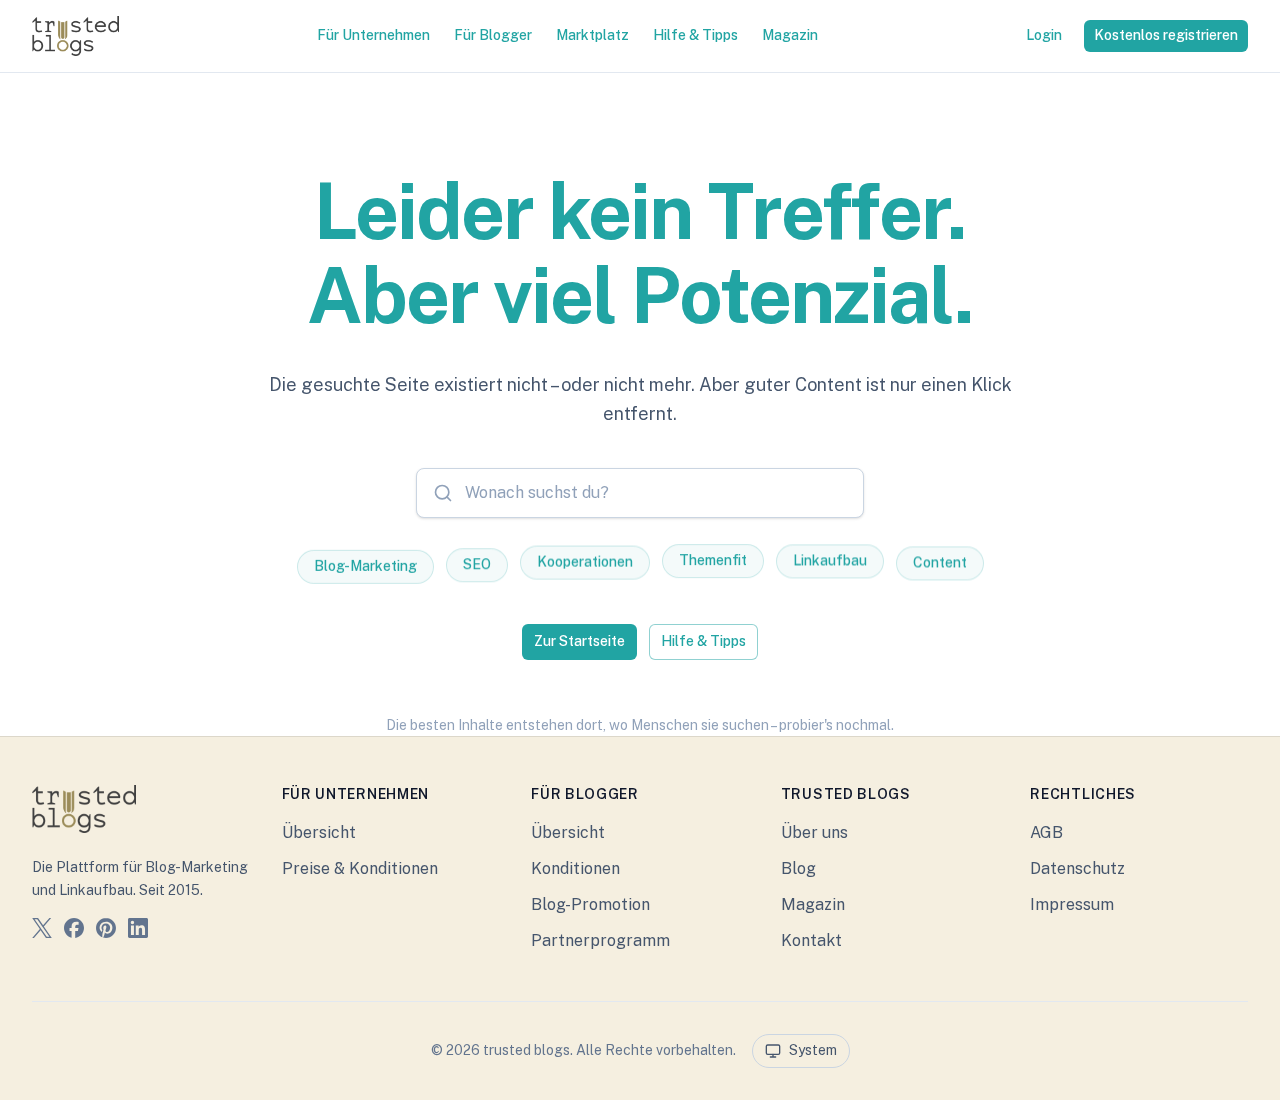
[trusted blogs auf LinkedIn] (138, 931)
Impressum (1072, 904)
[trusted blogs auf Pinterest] (106, 931)
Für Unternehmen (373, 35)
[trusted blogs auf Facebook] (74, 931)
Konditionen (575, 868)
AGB (1046, 832)
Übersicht (319, 832)
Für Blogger (493, 35)
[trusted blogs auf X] (42, 931)
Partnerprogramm (600, 940)
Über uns (814, 832)
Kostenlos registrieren (1166, 35)
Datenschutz (1077, 868)
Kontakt (811, 940)
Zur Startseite (579, 641)
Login (1044, 35)
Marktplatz (592, 35)
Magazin (790, 35)
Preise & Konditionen (360, 868)
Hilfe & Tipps (695, 35)
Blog (798, 868)
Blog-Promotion (590, 904)
